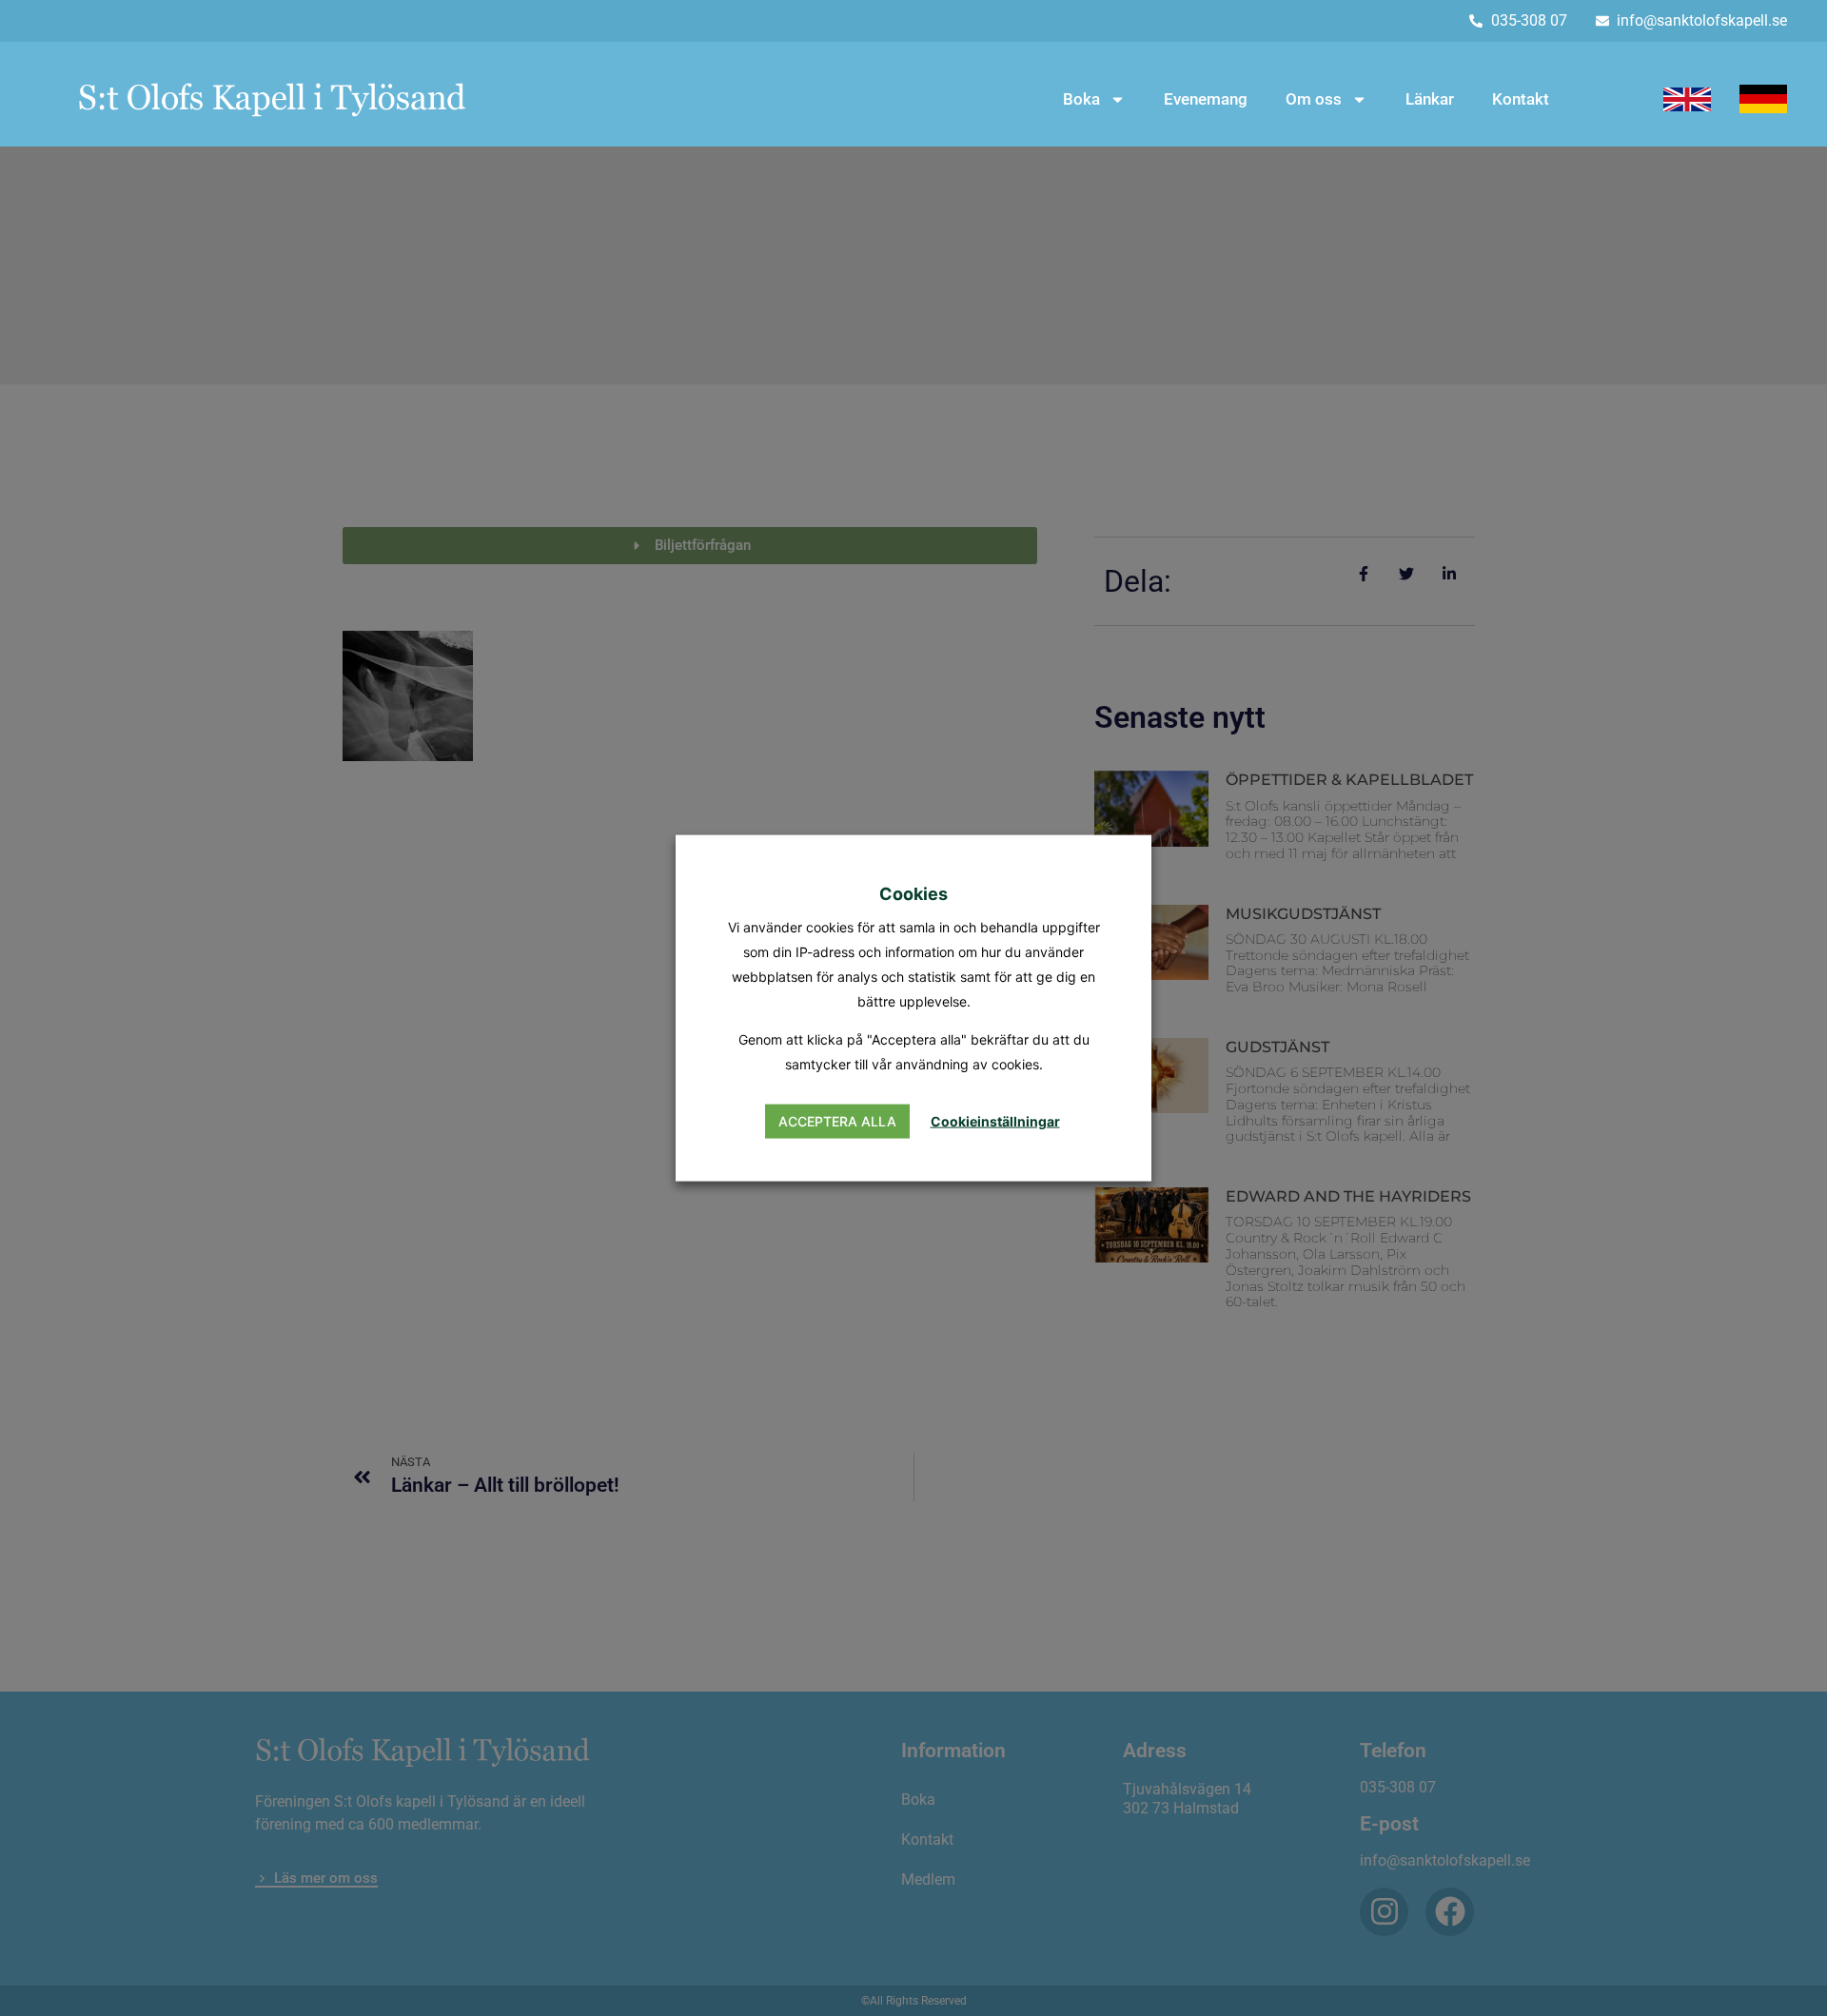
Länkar (1430, 99)
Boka (1081, 99)
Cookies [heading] (913, 893)
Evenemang (1206, 99)
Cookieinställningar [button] (995, 1121)
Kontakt (1521, 99)
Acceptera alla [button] (837, 1121)
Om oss (1314, 99)
